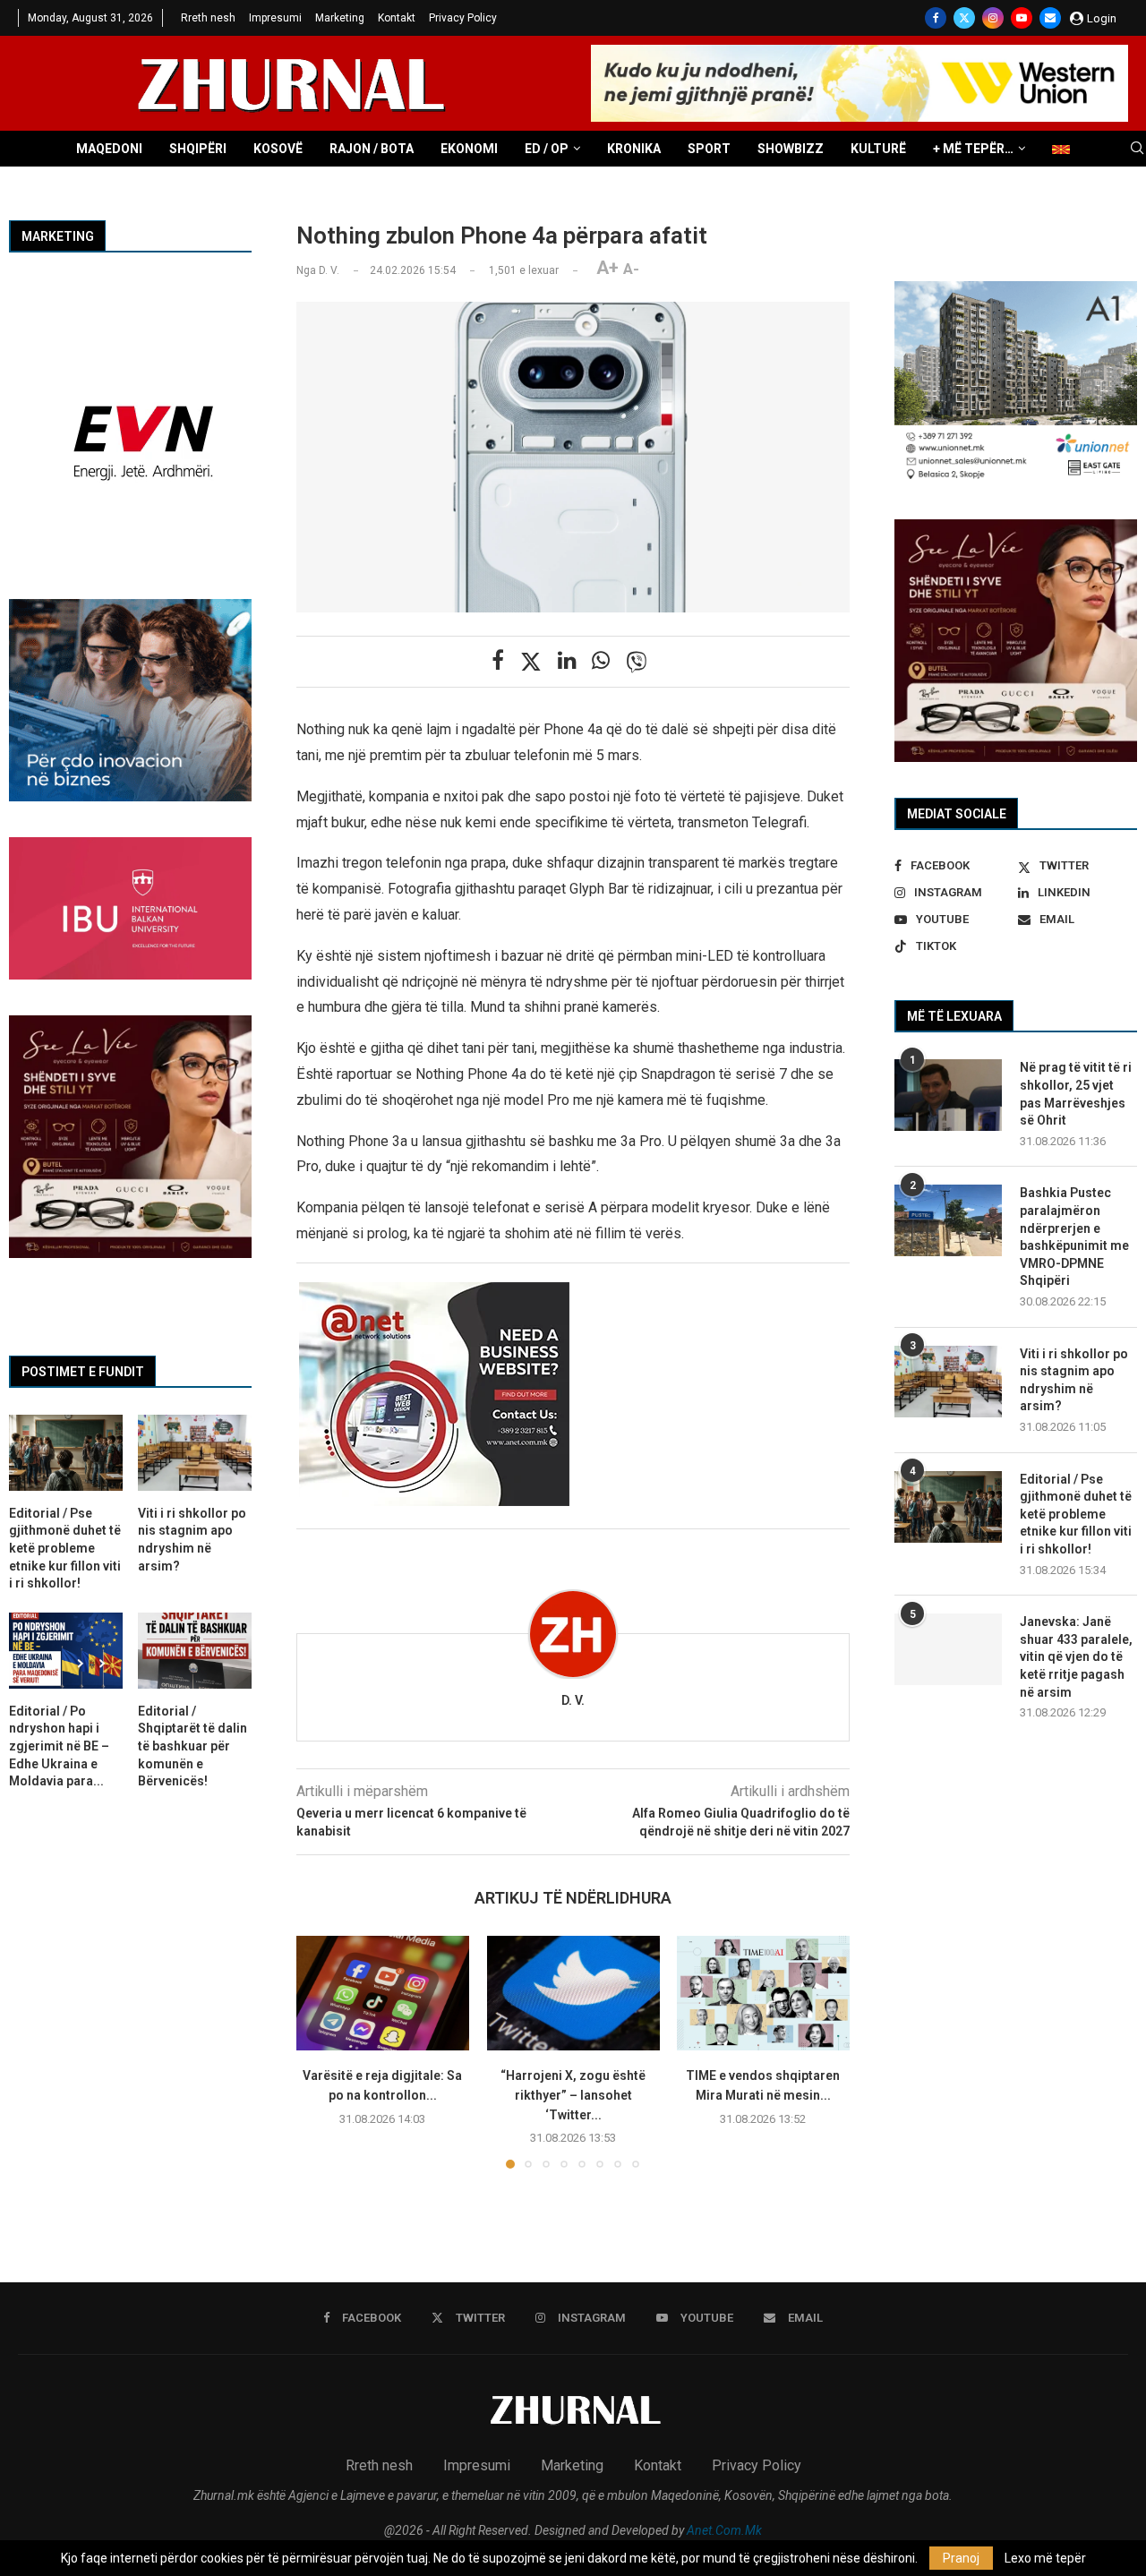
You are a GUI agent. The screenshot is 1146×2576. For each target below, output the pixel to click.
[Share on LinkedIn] (567, 661)
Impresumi (275, 18)
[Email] (1050, 18)
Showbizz (791, 149)
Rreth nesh (208, 18)
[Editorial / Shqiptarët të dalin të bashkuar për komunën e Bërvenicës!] (195, 1651)
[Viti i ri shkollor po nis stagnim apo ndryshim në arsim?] (948, 1382)
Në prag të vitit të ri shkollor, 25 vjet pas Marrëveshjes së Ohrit (1076, 1094)
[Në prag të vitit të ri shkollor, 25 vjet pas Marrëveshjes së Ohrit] (948, 1095)
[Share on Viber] (637, 662)
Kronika (634, 149)
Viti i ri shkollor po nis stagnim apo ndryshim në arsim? (1074, 1380)
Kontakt (397, 18)
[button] (321, 2051)
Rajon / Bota (372, 149)
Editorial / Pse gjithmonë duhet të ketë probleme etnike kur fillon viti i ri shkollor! (1076, 1514)
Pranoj (961, 2558)
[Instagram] (993, 18)
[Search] (1137, 149)
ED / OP (547, 149)
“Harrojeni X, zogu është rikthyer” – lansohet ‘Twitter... (573, 2095)
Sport (709, 149)
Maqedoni (109, 149)
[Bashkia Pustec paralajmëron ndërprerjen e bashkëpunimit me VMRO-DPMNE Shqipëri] (948, 1220)
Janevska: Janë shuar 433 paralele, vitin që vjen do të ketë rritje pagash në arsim (1076, 1656)
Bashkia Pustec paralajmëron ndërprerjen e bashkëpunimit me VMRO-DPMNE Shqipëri (1074, 1237)
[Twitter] (964, 18)
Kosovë (278, 149)
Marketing (340, 18)
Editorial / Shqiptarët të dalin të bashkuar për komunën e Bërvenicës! (192, 1746)
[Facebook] (936, 18)
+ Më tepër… (973, 149)
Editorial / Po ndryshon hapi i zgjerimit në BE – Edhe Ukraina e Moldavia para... (59, 1746)
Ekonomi (469, 149)
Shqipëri (198, 149)
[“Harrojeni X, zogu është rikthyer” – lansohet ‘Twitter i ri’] (573, 1993)
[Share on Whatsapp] (601, 661)
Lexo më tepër (1045, 2558)
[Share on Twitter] (531, 662)
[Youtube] (1022, 18)
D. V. (573, 1700)
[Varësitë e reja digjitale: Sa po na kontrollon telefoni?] (383, 1993)
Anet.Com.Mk (724, 2530)
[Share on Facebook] (498, 661)
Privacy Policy (463, 18)
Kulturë (878, 149)
